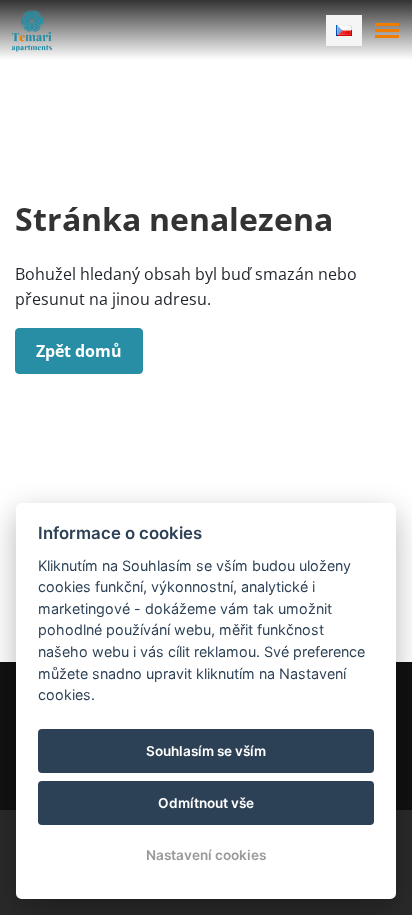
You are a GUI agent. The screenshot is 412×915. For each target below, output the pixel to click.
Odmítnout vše (206, 803)
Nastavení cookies (206, 855)
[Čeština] (344, 30)
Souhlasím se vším (206, 751)
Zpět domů (79, 351)
